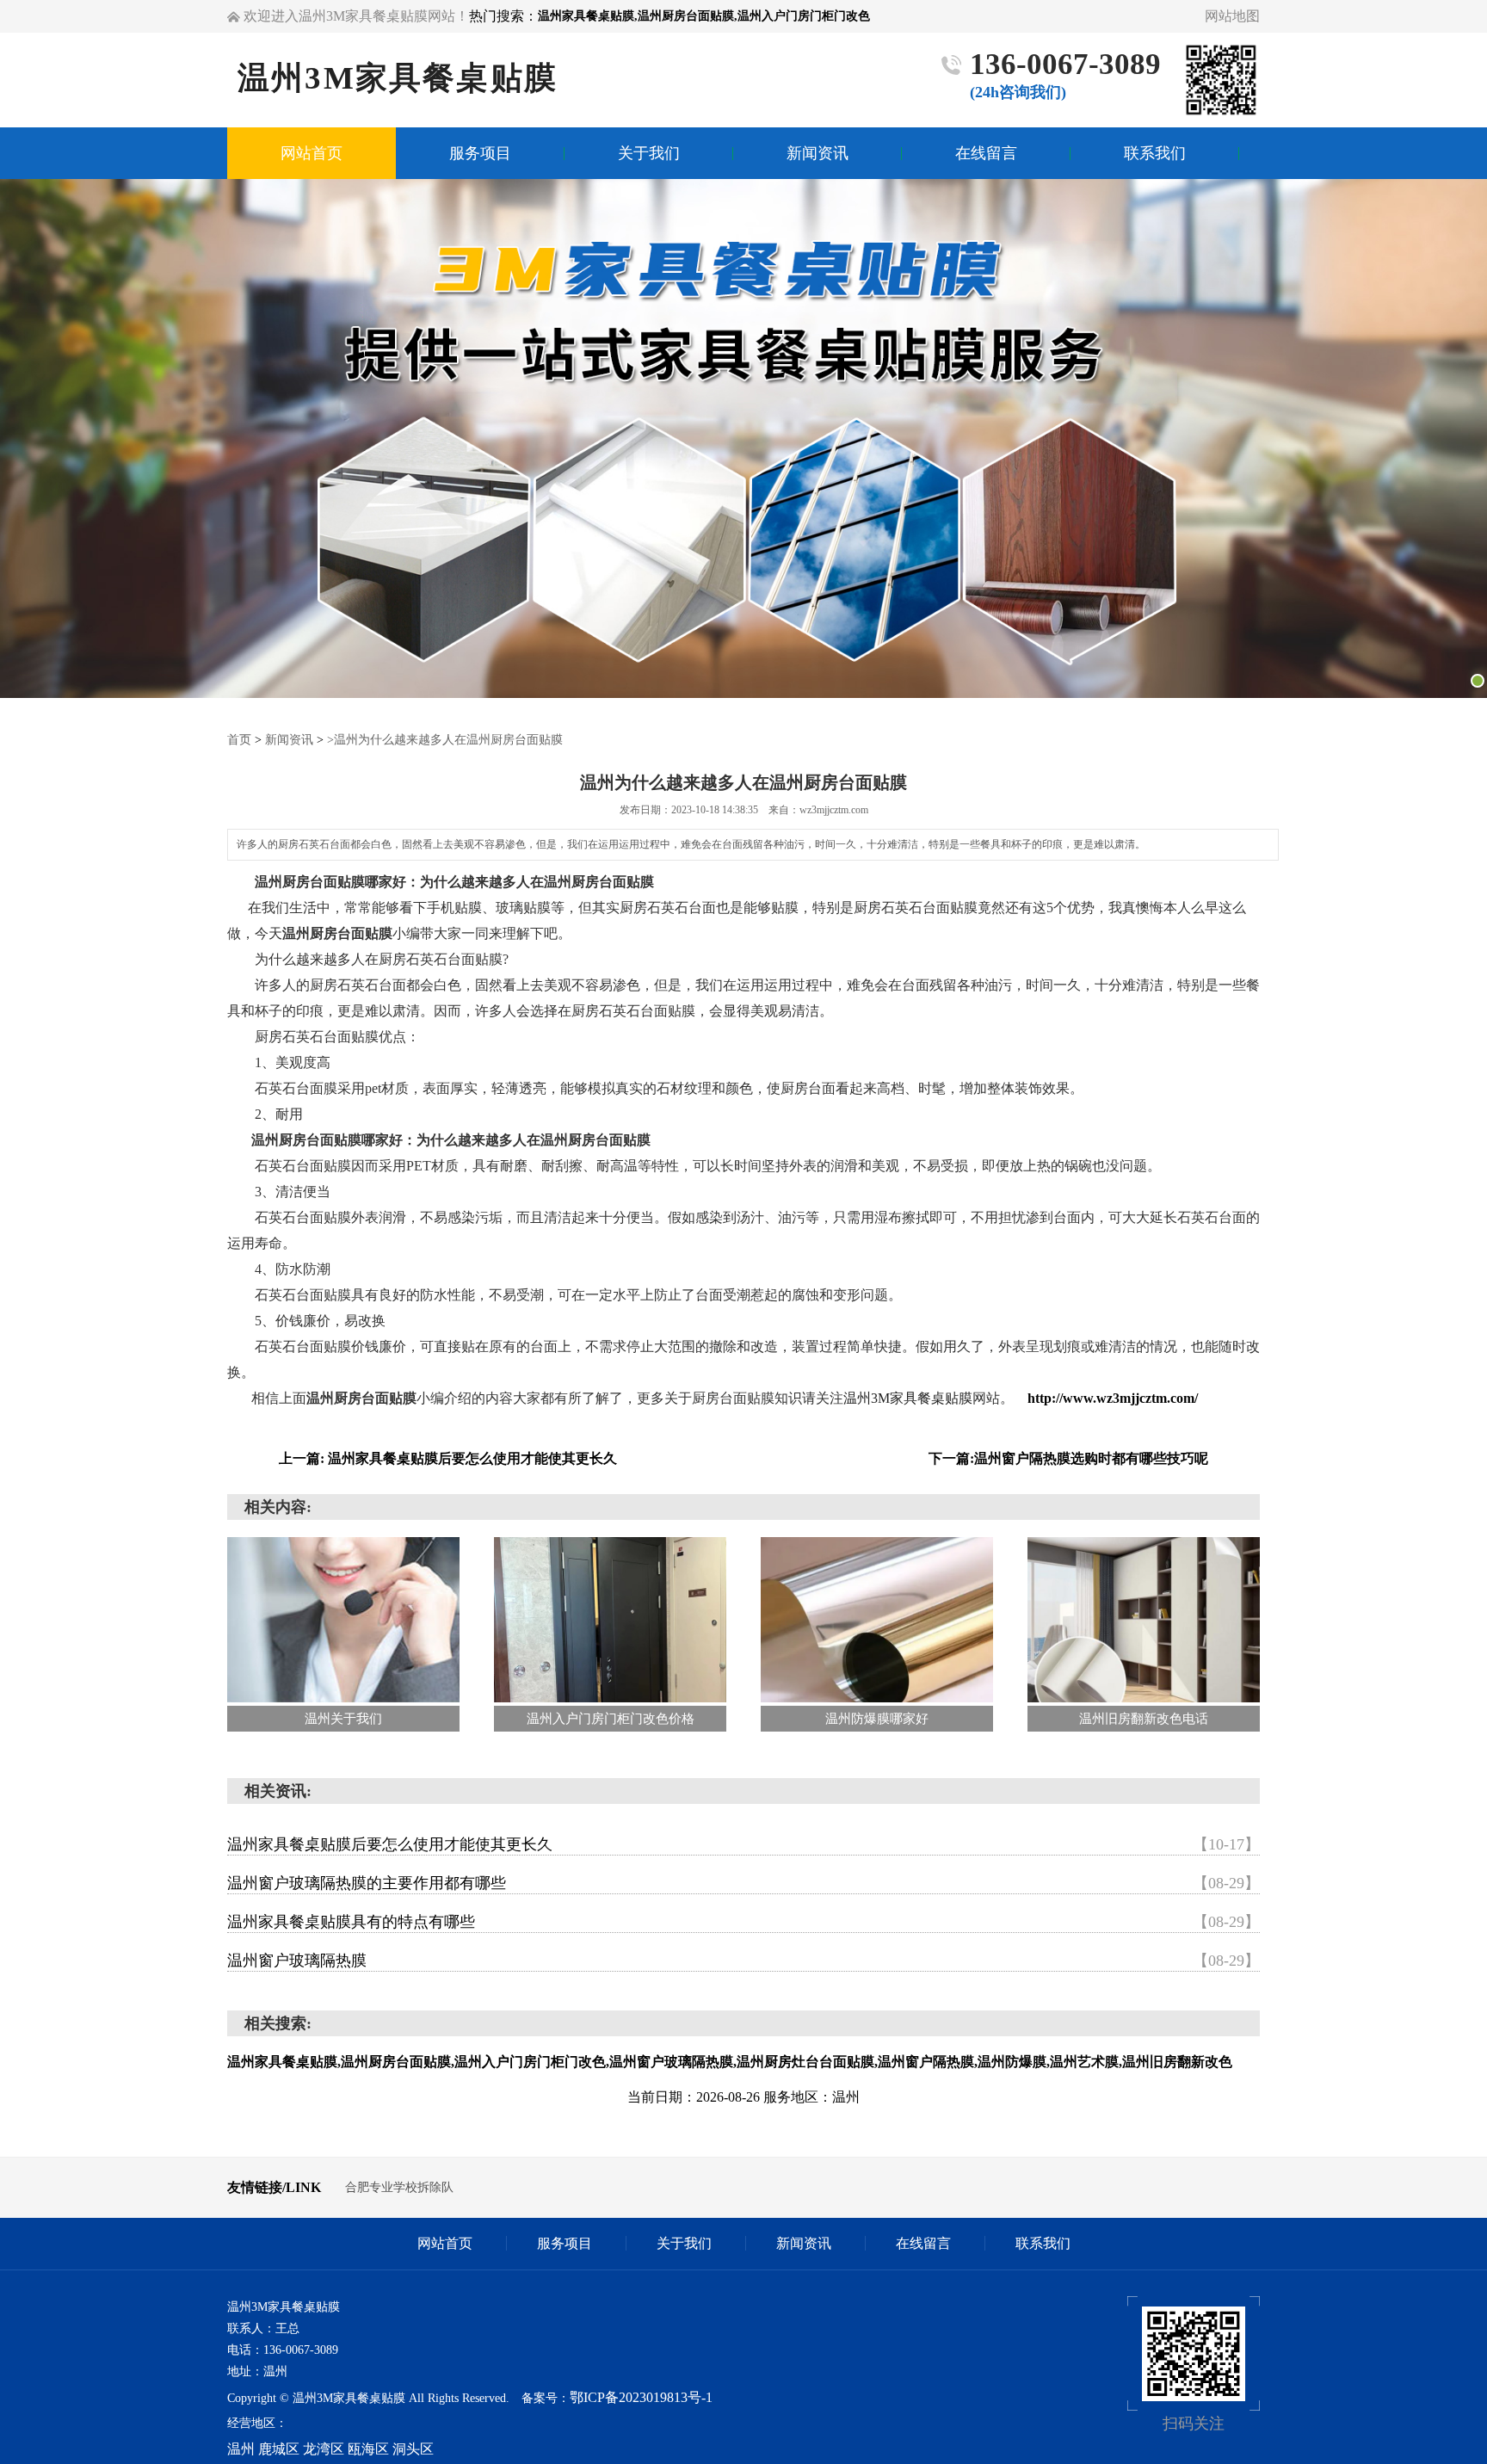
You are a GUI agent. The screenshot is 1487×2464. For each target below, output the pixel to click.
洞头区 (413, 2449)
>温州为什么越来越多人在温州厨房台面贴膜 (445, 740)
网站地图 (1232, 16)
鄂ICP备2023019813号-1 (641, 2397)
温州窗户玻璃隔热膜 (743, 1961)
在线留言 (923, 2243)
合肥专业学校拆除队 (399, 2187)
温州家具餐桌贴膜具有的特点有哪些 (743, 1922)
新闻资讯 (289, 740)
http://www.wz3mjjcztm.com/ (1113, 1398)
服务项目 (565, 2243)
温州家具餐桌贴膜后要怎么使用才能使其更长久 (743, 1844)
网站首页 (445, 2243)
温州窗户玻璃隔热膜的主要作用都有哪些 (743, 1883)
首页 (239, 740)
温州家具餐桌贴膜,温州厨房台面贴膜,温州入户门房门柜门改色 (704, 16)
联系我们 (1043, 2243)
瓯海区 (368, 2449)
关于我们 (684, 2243)
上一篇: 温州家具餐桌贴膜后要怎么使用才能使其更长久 (448, 1458)
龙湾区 (324, 2449)
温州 (241, 2449)
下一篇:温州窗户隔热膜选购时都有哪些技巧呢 (1068, 1458)
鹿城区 (279, 2449)
